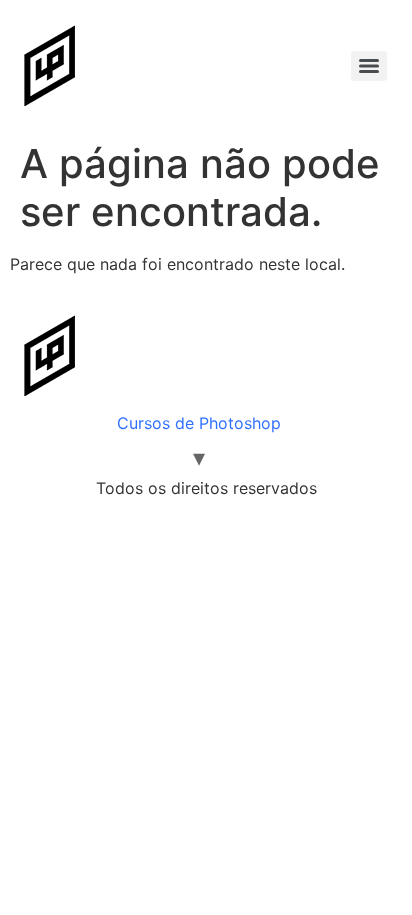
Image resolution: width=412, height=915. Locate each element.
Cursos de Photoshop (199, 423)
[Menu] (369, 66)
